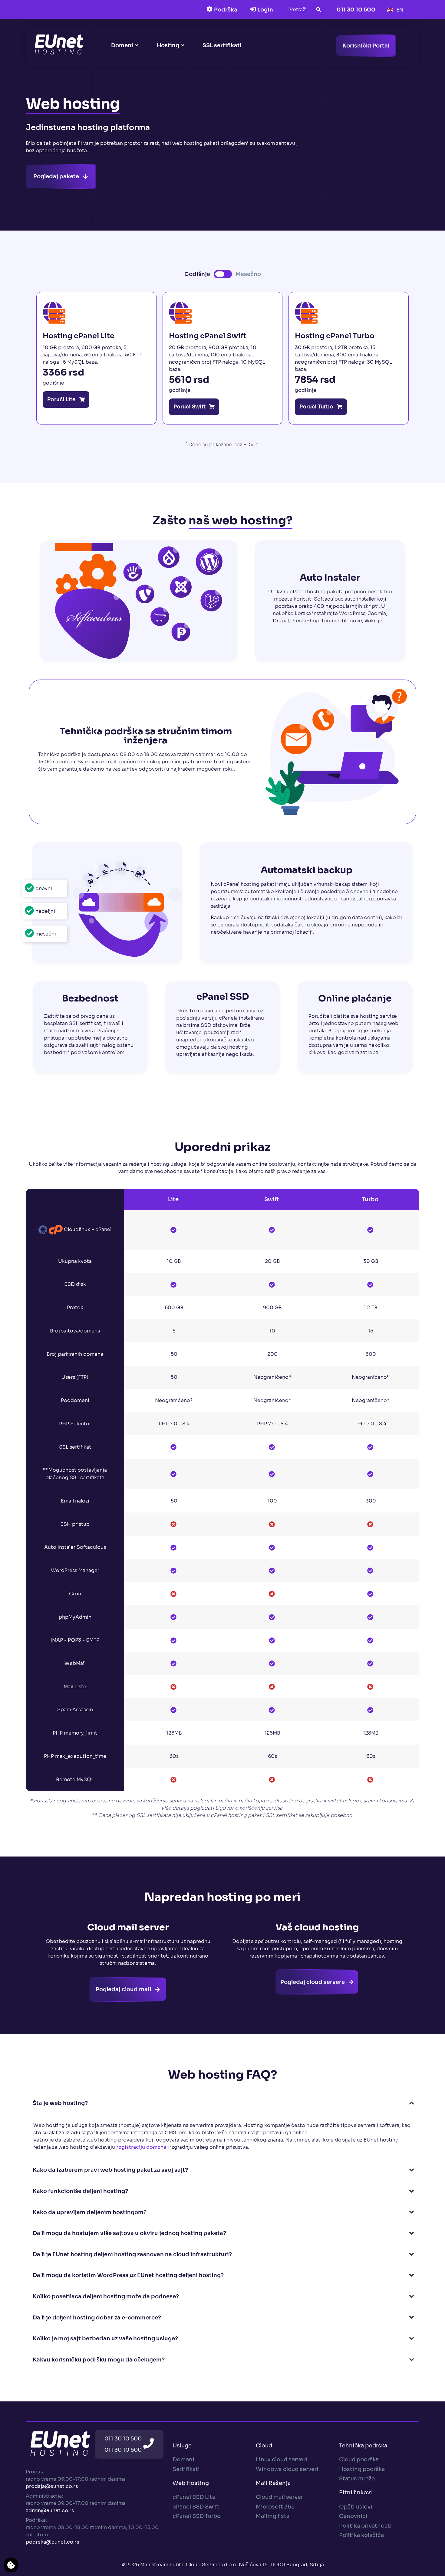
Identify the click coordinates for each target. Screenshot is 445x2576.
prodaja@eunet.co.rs (52, 2486)
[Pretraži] (318, 10)
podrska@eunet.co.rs (53, 2542)
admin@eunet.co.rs (50, 2510)
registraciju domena (141, 2147)
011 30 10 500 (123, 2438)
